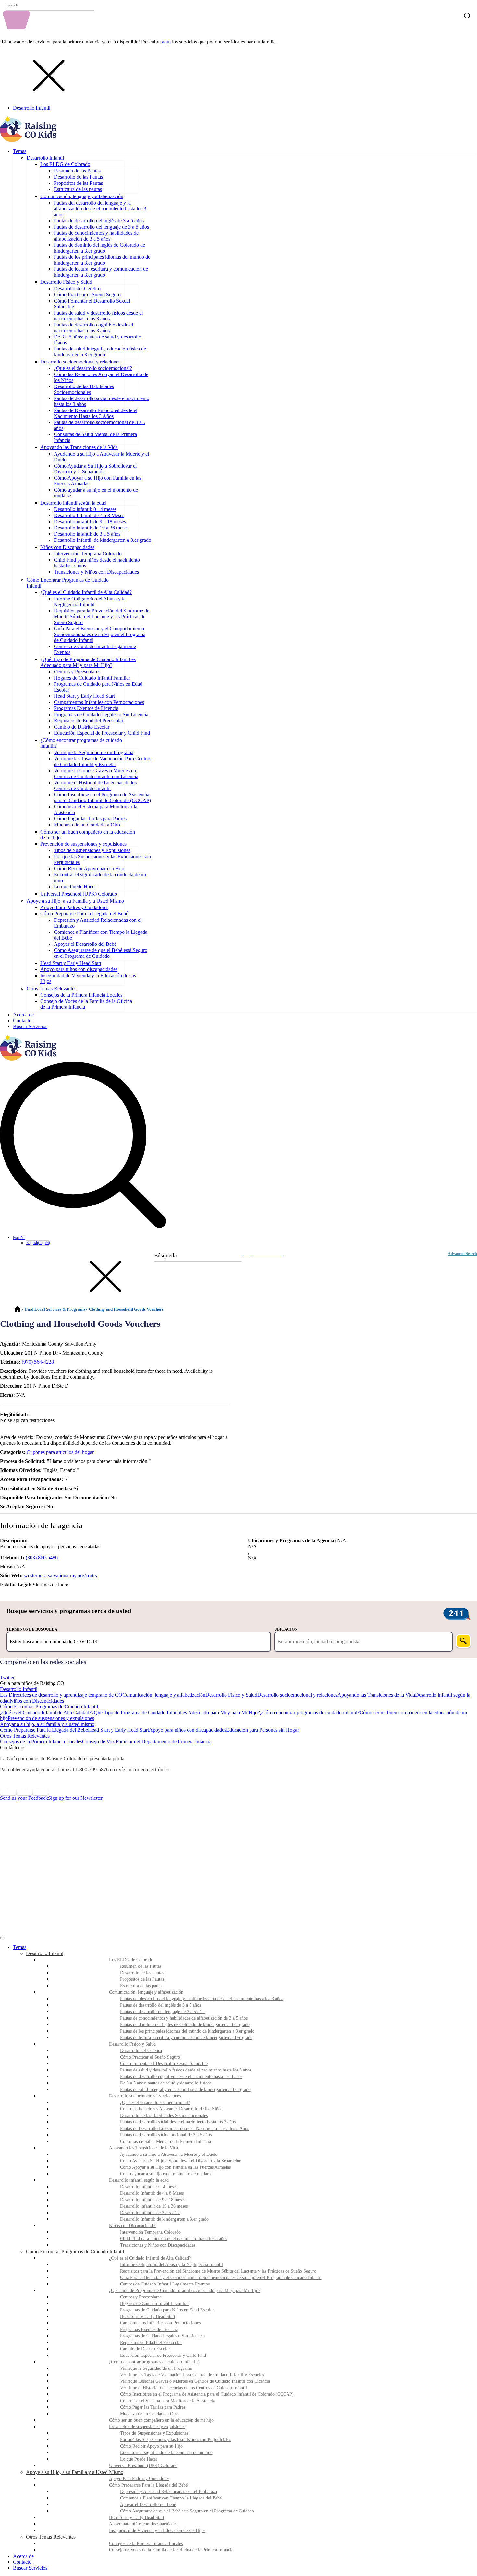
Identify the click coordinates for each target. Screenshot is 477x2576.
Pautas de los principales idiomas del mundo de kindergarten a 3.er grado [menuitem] (187, 2031)
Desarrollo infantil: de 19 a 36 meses (91, 528)
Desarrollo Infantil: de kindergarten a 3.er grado (103, 540)
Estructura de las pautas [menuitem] (142, 1986)
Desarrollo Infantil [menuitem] (45, 1953)
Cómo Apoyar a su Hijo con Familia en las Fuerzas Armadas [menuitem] (175, 2167)
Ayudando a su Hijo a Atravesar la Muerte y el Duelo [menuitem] (169, 2154)
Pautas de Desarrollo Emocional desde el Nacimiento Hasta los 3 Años (96, 413)
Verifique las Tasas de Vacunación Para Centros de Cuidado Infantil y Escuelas (103, 761)
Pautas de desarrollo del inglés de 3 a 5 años (99, 221)
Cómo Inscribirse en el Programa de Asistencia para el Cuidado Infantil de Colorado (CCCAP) (102, 797)
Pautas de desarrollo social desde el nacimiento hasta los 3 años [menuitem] (178, 2122)
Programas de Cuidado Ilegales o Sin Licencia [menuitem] (162, 2336)
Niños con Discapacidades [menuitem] (133, 2226)
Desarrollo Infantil (32, 108)
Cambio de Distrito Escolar (82, 727)
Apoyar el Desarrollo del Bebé (85, 944)
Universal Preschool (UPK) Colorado (79, 894)
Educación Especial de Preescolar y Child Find (102, 733)
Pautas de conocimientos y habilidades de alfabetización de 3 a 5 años (96, 236)
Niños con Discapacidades (67, 547)
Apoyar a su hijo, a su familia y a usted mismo (47, 1724)
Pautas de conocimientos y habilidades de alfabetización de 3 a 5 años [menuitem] (184, 2018)
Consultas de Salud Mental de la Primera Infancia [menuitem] (165, 2141)
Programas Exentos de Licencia (86, 708)
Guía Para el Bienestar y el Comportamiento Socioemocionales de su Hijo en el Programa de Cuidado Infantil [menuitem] (221, 2278)
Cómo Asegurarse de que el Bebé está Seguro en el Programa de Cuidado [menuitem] (187, 2511)
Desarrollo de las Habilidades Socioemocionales (84, 389)
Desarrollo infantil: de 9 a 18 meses (90, 522)
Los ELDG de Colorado (65, 164)
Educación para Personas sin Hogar (263, 1730)
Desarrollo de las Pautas (78, 177)
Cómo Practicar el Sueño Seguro (87, 295)
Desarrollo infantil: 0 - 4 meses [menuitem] (149, 2187)
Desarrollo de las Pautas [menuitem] (142, 1973)
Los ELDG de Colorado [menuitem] (131, 1960)
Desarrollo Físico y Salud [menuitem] (132, 2044)
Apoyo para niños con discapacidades (79, 969)
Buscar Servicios (30, 1026)
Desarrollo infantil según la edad (73, 503)
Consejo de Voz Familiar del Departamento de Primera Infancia (147, 1742)
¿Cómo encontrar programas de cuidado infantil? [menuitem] (154, 2362)
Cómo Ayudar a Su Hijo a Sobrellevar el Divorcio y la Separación (95, 469)
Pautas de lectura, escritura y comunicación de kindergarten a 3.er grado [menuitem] (186, 2038)
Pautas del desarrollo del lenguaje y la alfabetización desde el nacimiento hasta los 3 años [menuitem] (202, 1999)
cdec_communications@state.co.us (208, 1769)
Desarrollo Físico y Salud (66, 282)
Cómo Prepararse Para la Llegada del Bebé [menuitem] (148, 2485)
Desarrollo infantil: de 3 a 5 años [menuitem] (150, 2213)
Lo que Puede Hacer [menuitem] (139, 2459)
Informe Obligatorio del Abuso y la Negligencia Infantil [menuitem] (171, 2265)
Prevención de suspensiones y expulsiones (83, 844)
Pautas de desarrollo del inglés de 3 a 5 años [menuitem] (160, 2005)
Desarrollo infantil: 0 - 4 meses (85, 509)
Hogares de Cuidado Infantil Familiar (92, 678)
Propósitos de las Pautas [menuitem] (142, 1979)
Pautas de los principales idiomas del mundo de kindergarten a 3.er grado (102, 260)
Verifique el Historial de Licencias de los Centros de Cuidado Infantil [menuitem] (183, 2388)
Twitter (7, 1677)
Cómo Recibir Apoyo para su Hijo (89, 868)
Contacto (22, 1021)
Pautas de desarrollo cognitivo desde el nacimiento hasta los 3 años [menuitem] (181, 2077)
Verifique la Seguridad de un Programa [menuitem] (156, 2368)
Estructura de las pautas (78, 189)
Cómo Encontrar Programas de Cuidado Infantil (49, 1707)
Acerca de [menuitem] (23, 2556)
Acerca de (23, 1015)
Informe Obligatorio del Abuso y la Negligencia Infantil (90, 602)
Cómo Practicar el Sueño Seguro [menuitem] (150, 2057)
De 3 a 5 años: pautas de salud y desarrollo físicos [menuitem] (166, 2083)
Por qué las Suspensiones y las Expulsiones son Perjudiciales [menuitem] (176, 2440)
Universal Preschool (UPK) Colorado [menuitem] (143, 2466)
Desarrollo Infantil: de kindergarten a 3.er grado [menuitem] (164, 2219)
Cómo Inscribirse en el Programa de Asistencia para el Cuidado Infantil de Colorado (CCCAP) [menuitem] (207, 2394)
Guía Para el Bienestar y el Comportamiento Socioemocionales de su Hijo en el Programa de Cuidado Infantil (100, 634)
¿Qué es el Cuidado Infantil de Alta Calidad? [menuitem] (150, 2258)
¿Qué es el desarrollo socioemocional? (93, 368)
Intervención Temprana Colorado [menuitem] (150, 2232)
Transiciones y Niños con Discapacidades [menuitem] (158, 2245)
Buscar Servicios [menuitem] (30, 2568)
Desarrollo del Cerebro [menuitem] (141, 2051)
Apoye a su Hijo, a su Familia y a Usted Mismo (75, 901)
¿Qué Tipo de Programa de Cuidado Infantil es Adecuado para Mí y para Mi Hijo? (88, 662)
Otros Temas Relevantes (51, 988)
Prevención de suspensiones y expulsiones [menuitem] (147, 2427)
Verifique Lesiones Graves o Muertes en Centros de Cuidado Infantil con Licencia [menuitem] (195, 2381)
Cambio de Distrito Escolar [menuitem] (145, 2349)
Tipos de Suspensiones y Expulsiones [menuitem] (154, 2433)
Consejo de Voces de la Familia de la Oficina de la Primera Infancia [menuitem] (171, 2550)
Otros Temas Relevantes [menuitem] (51, 2537)
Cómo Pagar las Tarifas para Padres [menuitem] (153, 2407)
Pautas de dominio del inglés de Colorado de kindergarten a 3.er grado (99, 248)
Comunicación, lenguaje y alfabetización (82, 196)
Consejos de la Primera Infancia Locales (81, 995)
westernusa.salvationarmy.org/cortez (61, 1576)
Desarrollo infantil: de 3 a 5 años (87, 534)
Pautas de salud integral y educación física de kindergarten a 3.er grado (100, 352)
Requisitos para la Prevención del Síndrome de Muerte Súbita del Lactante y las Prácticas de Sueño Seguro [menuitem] (218, 2271)
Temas (20, 151)
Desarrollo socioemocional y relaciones (80, 362)
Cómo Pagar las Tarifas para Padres (90, 819)
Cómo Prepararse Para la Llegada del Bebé (84, 914)
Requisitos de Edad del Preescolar (89, 721)
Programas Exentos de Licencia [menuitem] (149, 2329)
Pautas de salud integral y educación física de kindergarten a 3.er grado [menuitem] (185, 2089)
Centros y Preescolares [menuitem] (141, 2297)
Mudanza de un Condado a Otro (87, 825)
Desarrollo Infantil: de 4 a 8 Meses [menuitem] (152, 2193)
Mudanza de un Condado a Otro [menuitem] (149, 2414)
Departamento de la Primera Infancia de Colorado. (182, 1758)
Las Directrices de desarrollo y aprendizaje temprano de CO (61, 1695)
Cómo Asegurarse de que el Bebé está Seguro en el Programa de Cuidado (101, 953)
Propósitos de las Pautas (78, 183)
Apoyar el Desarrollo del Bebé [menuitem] (148, 2505)
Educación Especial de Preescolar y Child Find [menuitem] (163, 2355)
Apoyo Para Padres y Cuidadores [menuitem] (139, 2479)
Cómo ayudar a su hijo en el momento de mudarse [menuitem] (166, 2174)
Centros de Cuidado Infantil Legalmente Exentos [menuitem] (165, 2284)
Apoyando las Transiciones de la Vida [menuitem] (144, 2148)
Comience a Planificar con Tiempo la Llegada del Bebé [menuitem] (171, 2498)
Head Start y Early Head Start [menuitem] (148, 2316)
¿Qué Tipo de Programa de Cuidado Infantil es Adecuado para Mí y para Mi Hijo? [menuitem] (185, 2291)
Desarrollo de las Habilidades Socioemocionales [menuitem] (164, 2115)
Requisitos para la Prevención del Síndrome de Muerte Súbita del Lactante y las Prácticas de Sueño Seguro (102, 617)
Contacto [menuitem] (22, 2562)
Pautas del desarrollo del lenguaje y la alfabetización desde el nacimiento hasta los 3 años (100, 209)
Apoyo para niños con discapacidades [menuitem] (143, 2524)
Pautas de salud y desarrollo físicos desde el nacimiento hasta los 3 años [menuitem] (186, 2070)
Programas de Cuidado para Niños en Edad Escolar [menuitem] (167, 2310)
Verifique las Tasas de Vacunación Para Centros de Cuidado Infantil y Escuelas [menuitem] (192, 2375)
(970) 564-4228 (38, 1362)
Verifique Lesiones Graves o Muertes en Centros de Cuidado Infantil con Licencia (96, 773)
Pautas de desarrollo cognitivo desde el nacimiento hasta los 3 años (93, 328)
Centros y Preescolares (77, 672)
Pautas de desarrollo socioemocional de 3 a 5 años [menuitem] (166, 2135)
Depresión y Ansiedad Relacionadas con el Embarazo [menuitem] (169, 2492)
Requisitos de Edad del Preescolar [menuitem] (151, 2342)
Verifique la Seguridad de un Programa (94, 752)
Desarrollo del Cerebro (77, 288)
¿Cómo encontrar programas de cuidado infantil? (310, 1712)
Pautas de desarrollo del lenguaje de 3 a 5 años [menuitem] (163, 2012)
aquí (166, 42)
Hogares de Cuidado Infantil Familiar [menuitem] (154, 2303)
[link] (238, 1672)
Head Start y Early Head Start (84, 696)
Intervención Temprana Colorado (88, 554)
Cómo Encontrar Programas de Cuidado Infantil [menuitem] (75, 2252)
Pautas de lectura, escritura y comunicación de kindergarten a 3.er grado (101, 272)
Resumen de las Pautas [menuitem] (141, 1966)
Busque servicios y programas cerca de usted (69, 1611)
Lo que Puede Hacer (75, 887)
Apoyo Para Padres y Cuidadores (74, 907)
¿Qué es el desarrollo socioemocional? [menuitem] (155, 2102)
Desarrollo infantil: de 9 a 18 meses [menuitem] (153, 2200)
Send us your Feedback (24, 1798)
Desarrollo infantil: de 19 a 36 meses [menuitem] (154, 2206)
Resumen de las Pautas (77, 171)
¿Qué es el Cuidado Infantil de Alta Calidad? (86, 592)
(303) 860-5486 (42, 1557)
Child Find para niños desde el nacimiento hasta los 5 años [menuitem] (174, 2239)
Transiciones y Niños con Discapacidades (96, 572)
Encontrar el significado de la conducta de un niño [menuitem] (166, 2453)
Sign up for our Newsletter (75, 1798)
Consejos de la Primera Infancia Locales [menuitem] (146, 2543)
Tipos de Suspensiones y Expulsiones (92, 850)
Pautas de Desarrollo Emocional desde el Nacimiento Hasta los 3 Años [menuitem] (184, 2128)
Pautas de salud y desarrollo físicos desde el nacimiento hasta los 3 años (98, 316)
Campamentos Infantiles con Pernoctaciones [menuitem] (160, 2323)
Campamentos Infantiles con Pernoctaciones (99, 702)
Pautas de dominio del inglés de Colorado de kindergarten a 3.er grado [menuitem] (185, 2025)
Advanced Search (462, 1254)
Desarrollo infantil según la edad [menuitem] (139, 2180)
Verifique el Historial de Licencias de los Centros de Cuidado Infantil (95, 785)
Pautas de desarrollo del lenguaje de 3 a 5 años (101, 227)
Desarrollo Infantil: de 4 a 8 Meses (89, 515)
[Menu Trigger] (3, 1938)
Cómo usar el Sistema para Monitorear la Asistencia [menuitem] (167, 2401)
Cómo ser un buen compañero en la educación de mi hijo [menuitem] (161, 2420)
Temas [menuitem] (20, 1947)
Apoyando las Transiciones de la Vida (79, 447)
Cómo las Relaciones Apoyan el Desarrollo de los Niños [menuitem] (171, 2109)
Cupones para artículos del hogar (60, 1452)
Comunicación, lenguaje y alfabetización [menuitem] (146, 1992)
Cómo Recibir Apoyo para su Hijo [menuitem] (151, 2446)
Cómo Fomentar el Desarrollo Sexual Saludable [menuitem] (164, 2064)
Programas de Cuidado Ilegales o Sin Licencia (101, 714)
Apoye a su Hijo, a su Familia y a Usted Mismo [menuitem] (75, 2472)
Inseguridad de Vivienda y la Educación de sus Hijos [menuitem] (157, 2530)
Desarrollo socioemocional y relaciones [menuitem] (145, 2096)
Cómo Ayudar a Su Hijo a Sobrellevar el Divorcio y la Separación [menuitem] (181, 2161)
